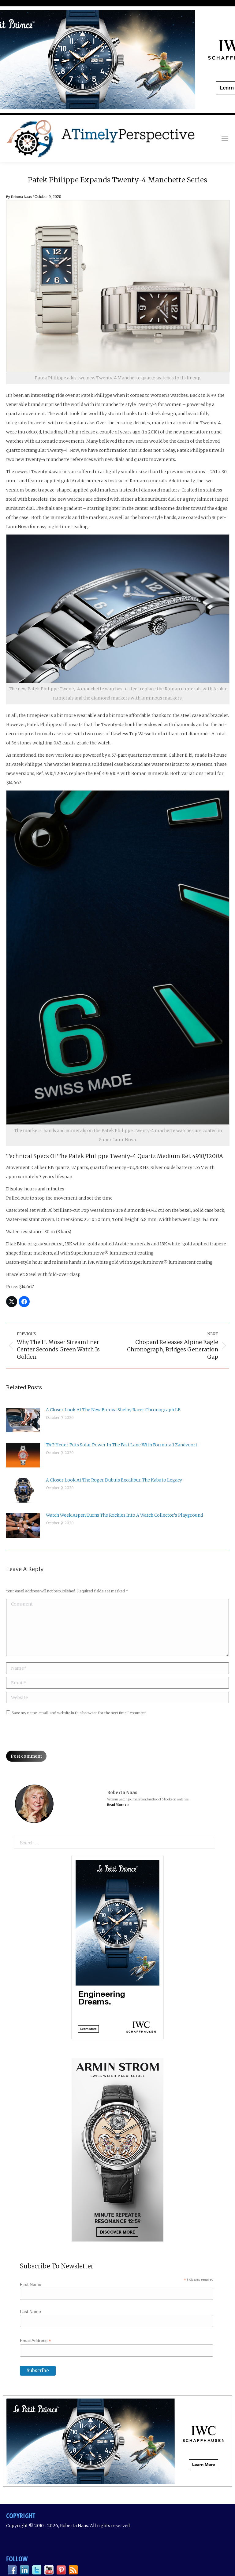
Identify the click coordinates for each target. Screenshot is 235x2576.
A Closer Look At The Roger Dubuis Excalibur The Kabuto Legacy (114, 1480)
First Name (31, 2284)
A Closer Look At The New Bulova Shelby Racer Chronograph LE (113, 1410)
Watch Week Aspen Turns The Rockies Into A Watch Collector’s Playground (124, 1515)
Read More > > (118, 1805)
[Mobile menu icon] (225, 138)
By (19, 197)
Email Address (35, 2341)
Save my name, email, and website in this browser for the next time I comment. (79, 1713)
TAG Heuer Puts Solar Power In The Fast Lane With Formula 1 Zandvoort (122, 1445)
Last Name (30, 2311)
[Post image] (23, 1420)
